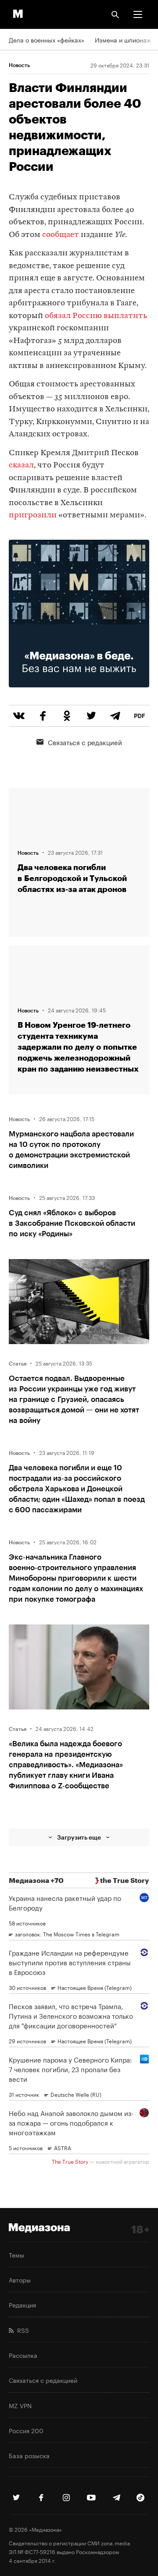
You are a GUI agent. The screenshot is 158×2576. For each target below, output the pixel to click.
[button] (138, 14)
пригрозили (33, 515)
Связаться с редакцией (85, 742)
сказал (21, 465)
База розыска (29, 2455)
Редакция (22, 2304)
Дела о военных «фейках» (47, 39)
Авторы (20, 2279)
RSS (21, 2330)
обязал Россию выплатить (96, 316)
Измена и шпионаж (123, 39)
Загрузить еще (79, 1837)
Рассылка (23, 2355)
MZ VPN (20, 2405)
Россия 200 (26, 2430)
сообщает (61, 235)
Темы (16, 2254)
